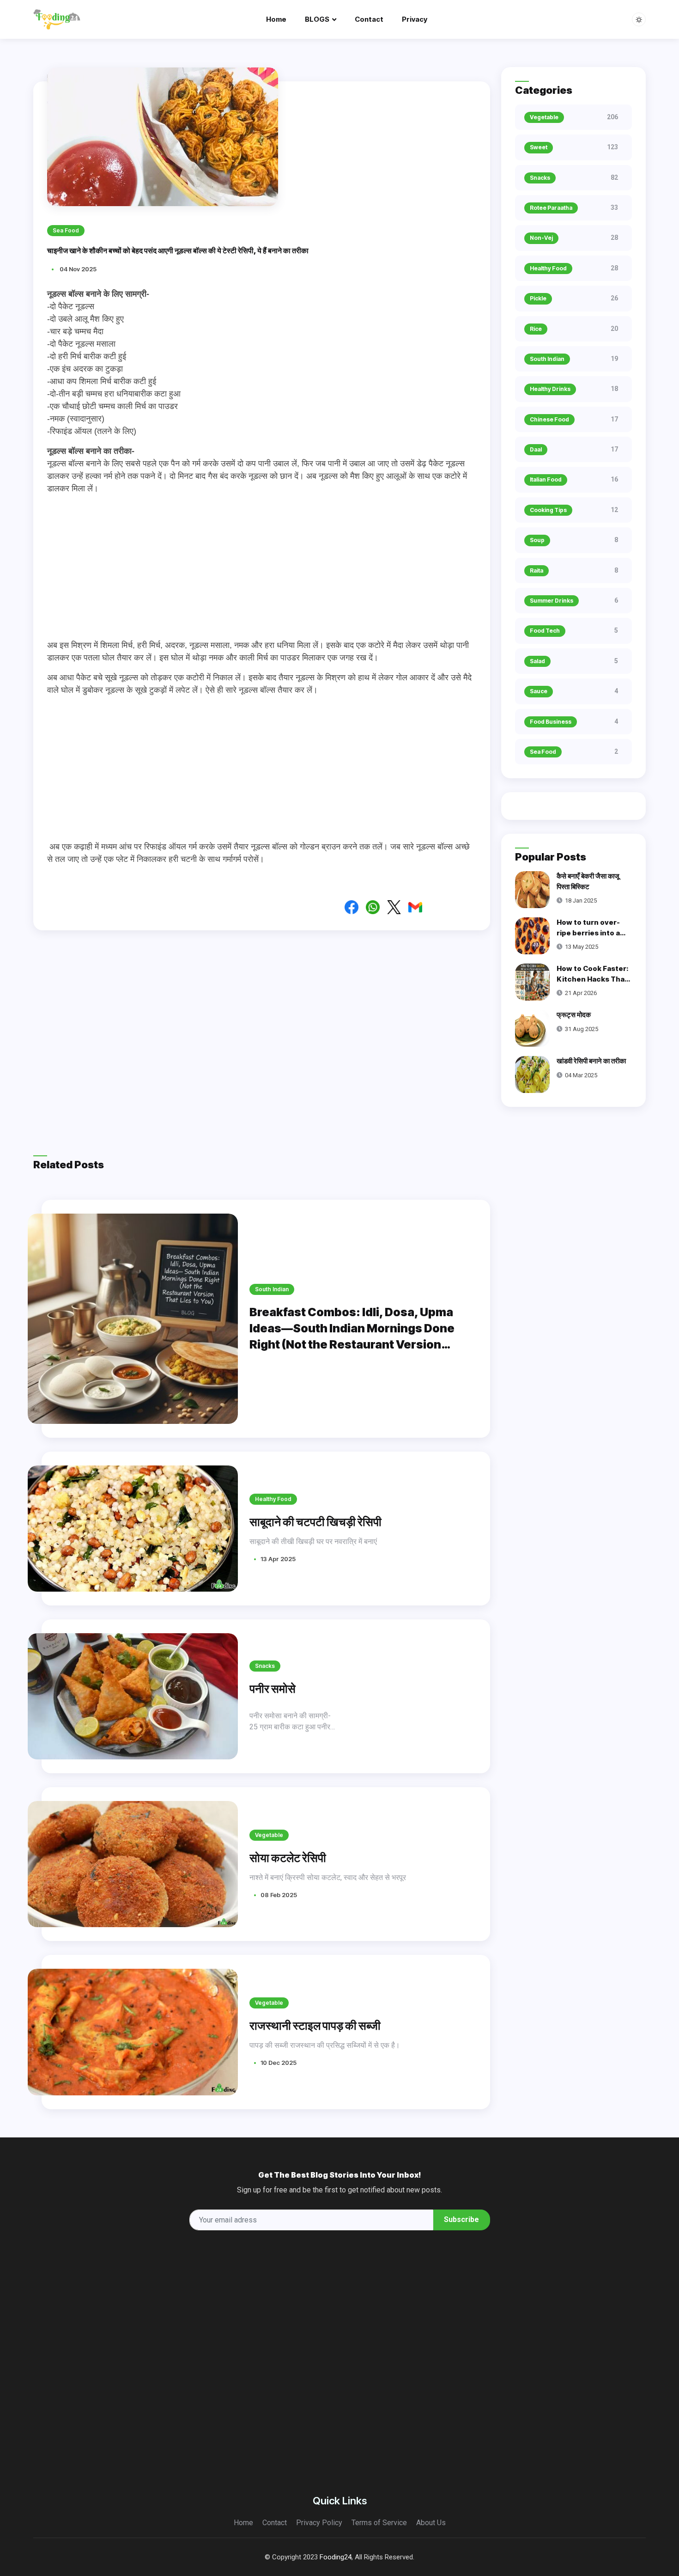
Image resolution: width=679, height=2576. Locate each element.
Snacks (265, 1666)
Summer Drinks (552, 601)
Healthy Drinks (550, 389)
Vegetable (269, 1835)
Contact (275, 2523)
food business (551, 722)
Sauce (539, 691)
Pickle (538, 298)
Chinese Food (549, 419)
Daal (536, 449)
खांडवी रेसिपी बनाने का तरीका (591, 1061)
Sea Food (543, 752)
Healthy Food (273, 1499)
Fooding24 (336, 2557)
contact (369, 19)
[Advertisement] (262, 567)
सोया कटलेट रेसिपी (288, 1858)
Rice (536, 329)
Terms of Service (379, 2523)
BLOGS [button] (317, 19)
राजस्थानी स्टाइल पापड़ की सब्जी (315, 2026)
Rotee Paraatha (551, 208)
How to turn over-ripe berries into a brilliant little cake (589, 933)
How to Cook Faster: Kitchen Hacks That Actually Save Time (593, 979)
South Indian (272, 1289)
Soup (537, 540)
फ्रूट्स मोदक (574, 1015)
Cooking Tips (548, 510)
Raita (537, 571)
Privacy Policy (319, 2523)
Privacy (415, 19)
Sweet (539, 147)
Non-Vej (541, 238)
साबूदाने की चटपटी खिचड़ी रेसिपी (315, 1522)
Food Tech (545, 631)
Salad (537, 661)
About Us (431, 2523)
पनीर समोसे (273, 1689)
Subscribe (461, 2219)
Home (276, 19)
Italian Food (546, 479)
